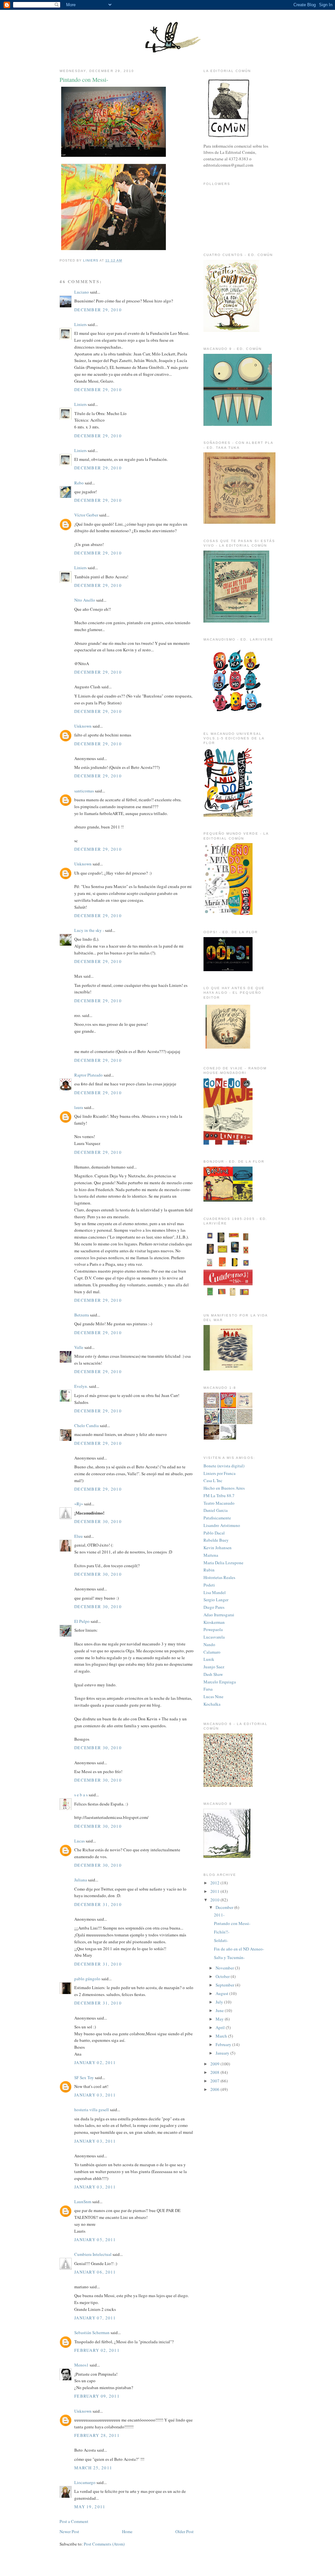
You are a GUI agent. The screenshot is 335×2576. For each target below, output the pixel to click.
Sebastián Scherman (92, 2332)
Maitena (211, 1555)
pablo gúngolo (87, 1979)
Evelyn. (81, 1386)
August (222, 1993)
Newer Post (69, 2531)
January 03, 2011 (95, 2095)
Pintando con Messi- (232, 1923)
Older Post (185, 2531)
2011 (215, 1891)
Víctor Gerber (86, 515)
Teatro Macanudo (219, 1503)
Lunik (209, 1659)
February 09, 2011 (97, 2396)
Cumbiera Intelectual (93, 2254)
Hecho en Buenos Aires (224, 1488)
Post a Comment (74, 2521)
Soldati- (221, 1940)
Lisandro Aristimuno (222, 1525)
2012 (215, 1883)
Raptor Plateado (88, 1075)
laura (79, 1107)
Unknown (83, 726)
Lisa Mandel (215, 1592)
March (222, 2036)
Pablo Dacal (214, 1533)
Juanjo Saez (214, 1667)
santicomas (84, 791)
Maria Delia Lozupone (223, 1563)
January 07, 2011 (95, 2318)
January (223, 2053)
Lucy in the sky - (89, 930)
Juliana (81, 1880)
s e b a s (81, 1795)
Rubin (209, 1570)
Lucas (79, 1841)
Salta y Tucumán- (229, 1957)
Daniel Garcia (216, 1510)
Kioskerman (214, 1622)
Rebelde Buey (216, 1540)
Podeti (209, 1585)
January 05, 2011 (95, 2240)
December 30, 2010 (98, 1521)
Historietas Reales (219, 1577)
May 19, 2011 (90, 2507)
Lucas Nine (213, 1696)
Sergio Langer (216, 1600)
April (221, 2027)
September (225, 1985)
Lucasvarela (214, 1637)
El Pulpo (82, 1621)
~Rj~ (79, 1504)
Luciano (82, 292)
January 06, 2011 (95, 2272)
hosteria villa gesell (92, 2110)
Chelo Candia (87, 1425)
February (224, 2044)
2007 (215, 2081)
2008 (215, 2072)
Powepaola (213, 1629)
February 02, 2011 (97, 2350)
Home (127, 2531)
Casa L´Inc (213, 1480)
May (220, 2019)
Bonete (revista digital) (224, 1466)
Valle (79, 1347)
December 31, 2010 (98, 1904)
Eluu (79, 1536)
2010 (215, 1900)
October (223, 1976)
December (225, 1907)
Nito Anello (85, 600)
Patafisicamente (217, 1518)
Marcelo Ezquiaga (220, 1682)
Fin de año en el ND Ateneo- (239, 1949)
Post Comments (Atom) (104, 2544)
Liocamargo (85, 2482)
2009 (215, 2064)
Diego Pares (214, 1607)
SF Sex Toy (84, 2077)
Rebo (79, 483)
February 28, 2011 (97, 2435)
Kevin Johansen (218, 1548)
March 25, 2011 (93, 2468)
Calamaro (212, 1652)
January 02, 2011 (95, 2062)
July (220, 2002)
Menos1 (81, 2365)
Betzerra (82, 1315)
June (220, 2010)
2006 (215, 2089)
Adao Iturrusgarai (219, 1615)
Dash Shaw (213, 1674)
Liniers (80, 324)
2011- (219, 1915)
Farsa (208, 1689)
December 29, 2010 (98, 310)
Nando (209, 1644)
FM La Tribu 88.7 (219, 1496)
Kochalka (212, 1704)
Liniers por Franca (220, 1473)
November (225, 1968)
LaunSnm (83, 2202)
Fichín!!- (222, 1932)
